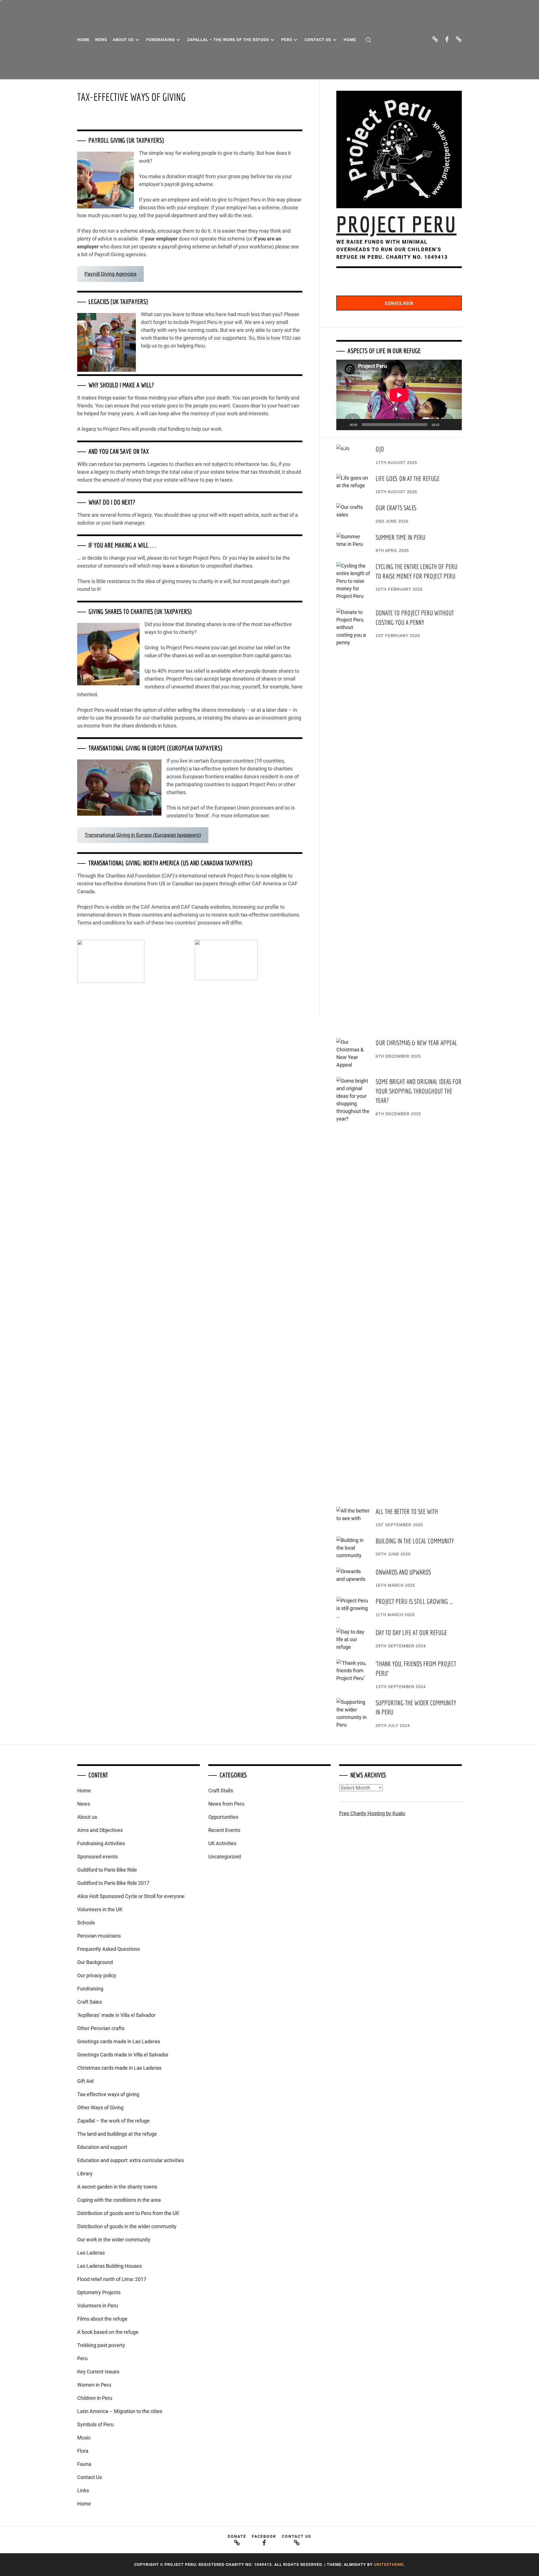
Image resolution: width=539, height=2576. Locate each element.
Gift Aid (85, 2081)
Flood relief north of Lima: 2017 (112, 2279)
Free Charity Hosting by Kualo (372, 1813)
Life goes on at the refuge (408, 479)
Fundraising (161, 40)
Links (83, 2490)
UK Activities (222, 1843)
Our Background (95, 1962)
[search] (368, 40)
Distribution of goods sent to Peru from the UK (128, 2213)
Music (84, 2438)
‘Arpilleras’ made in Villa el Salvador (116, 2015)
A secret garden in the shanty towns (117, 2187)
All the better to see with (407, 1511)
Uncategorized (225, 1857)
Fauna (84, 2464)
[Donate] (435, 39)
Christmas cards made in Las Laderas (119, 2068)
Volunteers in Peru (98, 2306)
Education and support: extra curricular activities (131, 2160)
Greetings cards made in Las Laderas (119, 2041)
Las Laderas (91, 2253)
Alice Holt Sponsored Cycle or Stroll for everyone (131, 1896)
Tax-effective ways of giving (108, 2094)
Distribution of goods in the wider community (127, 2226)
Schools (86, 1923)
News (101, 40)
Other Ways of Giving (100, 2107)
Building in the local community (415, 1541)
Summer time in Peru (400, 537)
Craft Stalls (221, 1791)
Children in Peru (95, 2398)
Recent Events (224, 1830)
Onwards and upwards (403, 1572)
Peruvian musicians (99, 1936)
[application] (399, 395)
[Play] (344, 425)
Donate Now (399, 303)
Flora (83, 2451)
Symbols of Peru (95, 2424)
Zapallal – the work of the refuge (228, 40)
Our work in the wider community (114, 2240)
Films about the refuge (102, 2319)
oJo (380, 449)
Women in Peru (94, 2385)
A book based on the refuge (108, 2332)
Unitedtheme (389, 2564)
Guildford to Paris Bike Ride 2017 (113, 1883)
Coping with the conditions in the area (119, 2200)
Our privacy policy (97, 1975)
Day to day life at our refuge (411, 1632)
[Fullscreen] (455, 425)
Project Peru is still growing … (414, 1601)
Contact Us (318, 40)
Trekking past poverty (101, 2345)
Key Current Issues (98, 2372)
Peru (287, 40)
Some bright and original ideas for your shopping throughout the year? (419, 1091)
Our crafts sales (396, 508)
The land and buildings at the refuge (117, 2134)
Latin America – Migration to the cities (120, 2411)
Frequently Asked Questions (109, 1949)
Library (85, 2173)
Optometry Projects (99, 2292)
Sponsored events (97, 1857)
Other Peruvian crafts (101, 2028)
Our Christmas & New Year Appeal (416, 1043)
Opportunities (223, 1817)
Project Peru (396, 224)
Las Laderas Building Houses (109, 2266)
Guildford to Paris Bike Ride (107, 1870)
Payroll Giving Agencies (110, 274)
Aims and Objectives (100, 1830)
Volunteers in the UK (100, 1909)
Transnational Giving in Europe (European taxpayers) (143, 835)
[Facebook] (447, 39)
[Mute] (446, 425)
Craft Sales (90, 2002)
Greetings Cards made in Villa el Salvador (123, 2055)
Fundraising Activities (101, 1843)
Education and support (102, 2147)
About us (123, 40)
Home (83, 40)
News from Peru (226, 1804)
